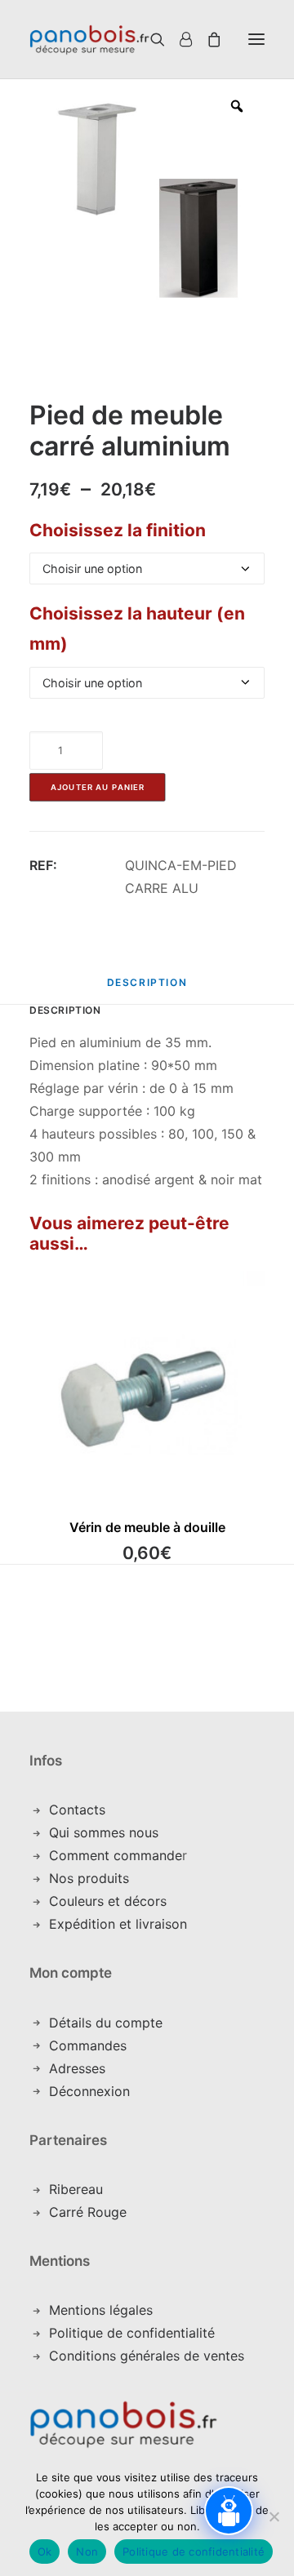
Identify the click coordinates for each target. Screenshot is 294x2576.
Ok (45, 2552)
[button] (256, 39)
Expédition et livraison (118, 1924)
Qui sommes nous (104, 1832)
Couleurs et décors (108, 1901)
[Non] (274, 2516)
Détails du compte (106, 2023)
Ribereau (76, 2189)
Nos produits (89, 1878)
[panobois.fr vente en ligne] (89, 39)
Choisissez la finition (118, 530)
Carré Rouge (88, 2212)
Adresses (77, 2068)
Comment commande (116, 1855)
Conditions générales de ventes (147, 2356)
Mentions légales (101, 2310)
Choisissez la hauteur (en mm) (137, 628)
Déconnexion (89, 2091)
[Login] (178, 39)
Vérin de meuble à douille (147, 1527)
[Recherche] (138, 39)
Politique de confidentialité (132, 2333)
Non (87, 2552)
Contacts (77, 1810)
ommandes (93, 2045)
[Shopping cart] (207, 39)
